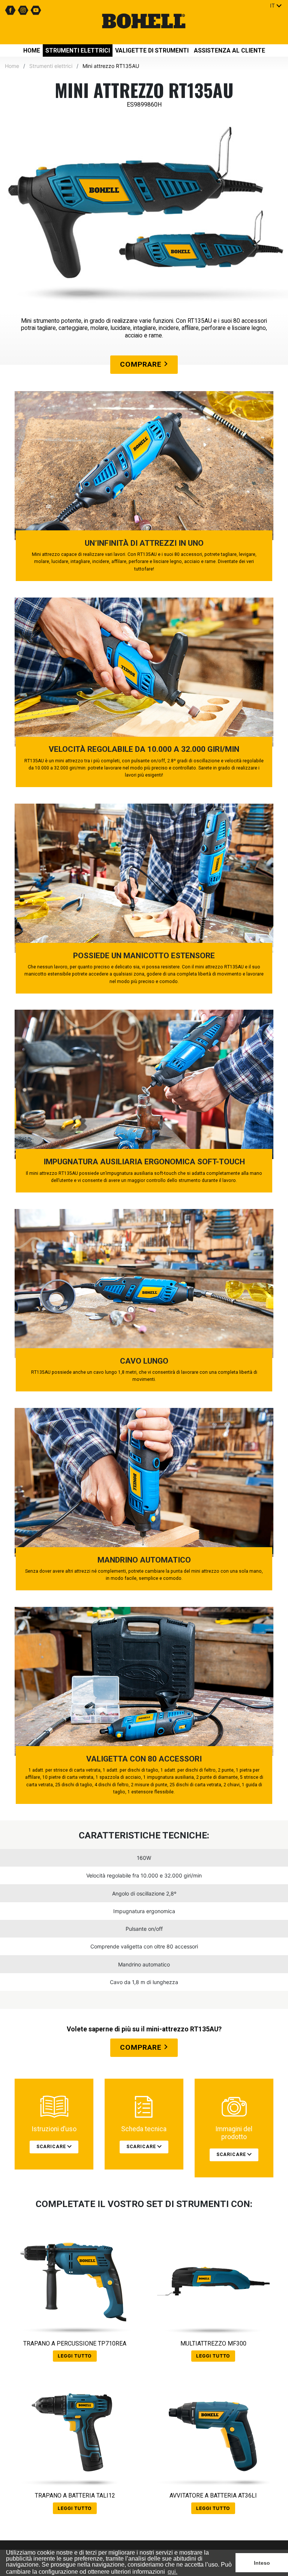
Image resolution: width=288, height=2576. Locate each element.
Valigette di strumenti (152, 50)
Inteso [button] (262, 2563)
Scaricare (52, 2147)
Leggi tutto (75, 2356)
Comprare (142, 364)
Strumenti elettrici (78, 50)
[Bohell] (144, 22)
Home (32, 50)
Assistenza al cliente (229, 50)
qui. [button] (172, 2572)
